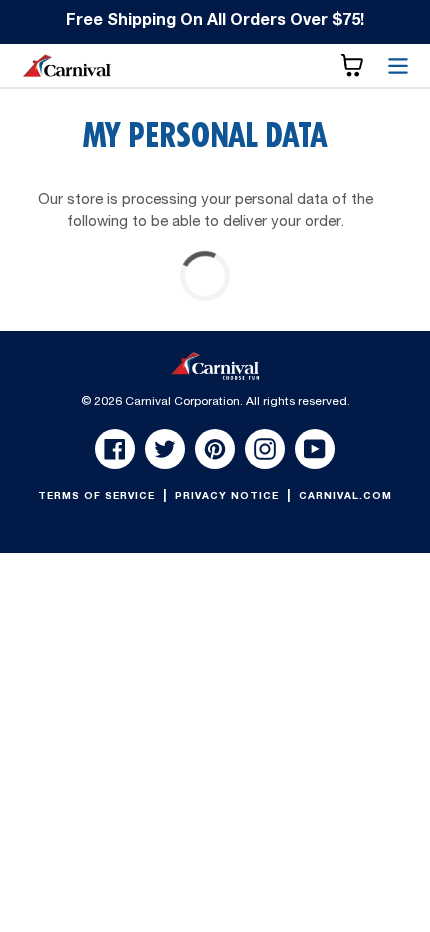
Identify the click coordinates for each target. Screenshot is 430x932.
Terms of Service (98, 497)
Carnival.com (345, 497)
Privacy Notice (229, 497)
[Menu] (398, 65)
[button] (352, 65)
